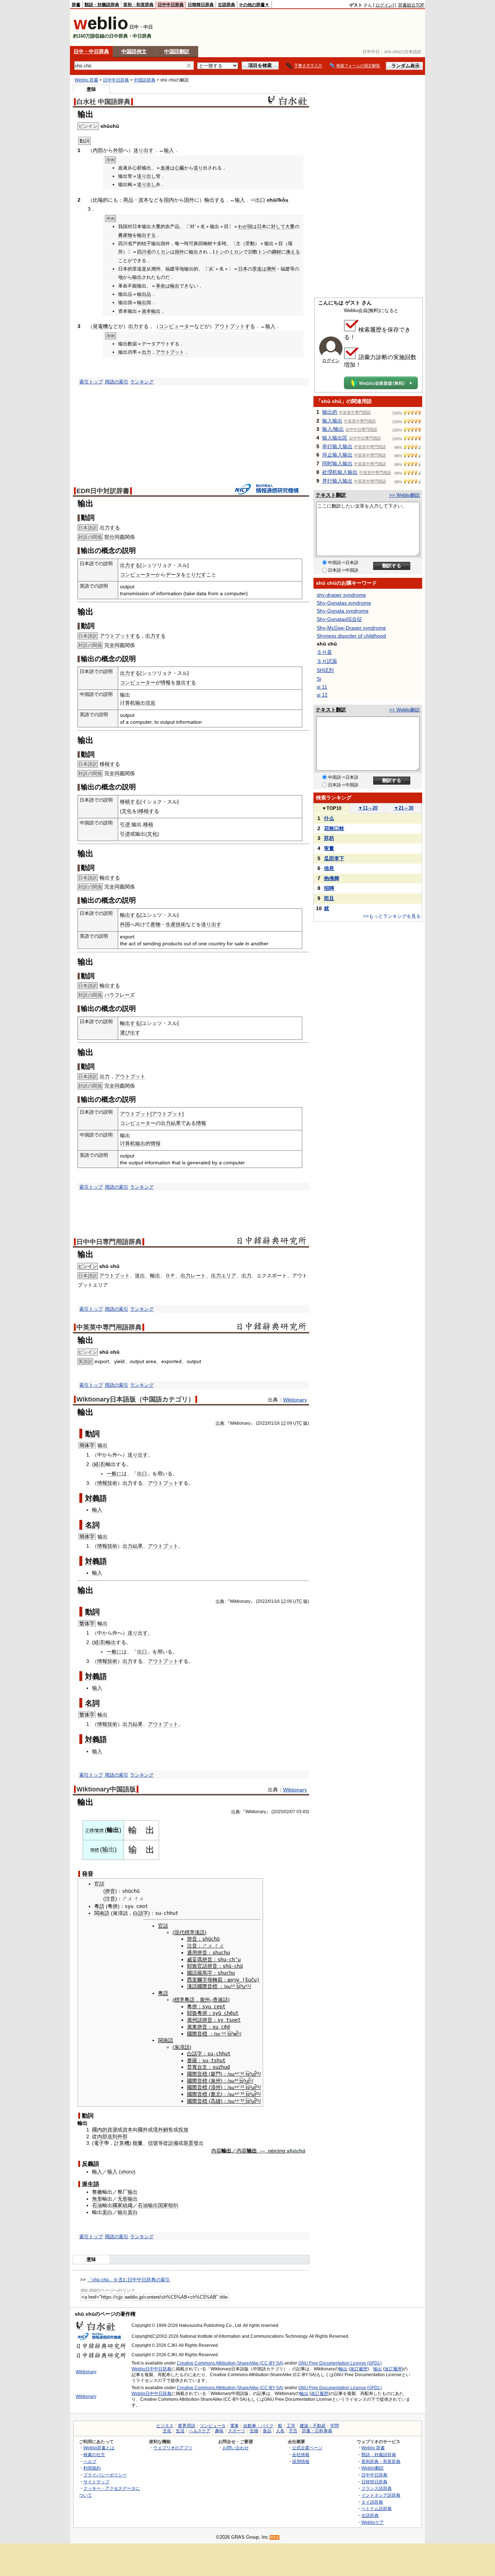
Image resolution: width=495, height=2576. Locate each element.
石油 (97, 2205)
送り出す (143, 150)
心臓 (179, 168)
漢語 (192, 1986)
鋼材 (276, 252)
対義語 (96, 1498)
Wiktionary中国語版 (106, 1789)
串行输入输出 (337, 446)
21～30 (404, 808)
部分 (109, 537)
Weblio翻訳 (373, 2468)
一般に (114, 1474)
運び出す (130, 1033)
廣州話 (195, 2020)
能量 (138, 2143)
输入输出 (332, 421)
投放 (183, 2130)
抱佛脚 (332, 878)
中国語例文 (134, 51)
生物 (254, 2431)
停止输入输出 (337, 455)
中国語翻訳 (177, 51)
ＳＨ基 (324, 652)
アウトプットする (235, 326)
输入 (169, 150)
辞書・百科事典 (317, 2431)
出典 (220, 1423)
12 (283, 1423)
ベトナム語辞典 (377, 2508)
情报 (155, 1143)
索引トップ (91, 382)
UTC (298, 1423)
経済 (99, 1464)
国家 (163, 2205)
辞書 (76, 5)
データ (173, 575)
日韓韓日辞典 (201, 5)
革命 (161, 286)
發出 (199, 2143)
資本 (143, 200)
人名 (280, 2431)
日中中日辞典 (171, 5)
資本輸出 (151, 311)
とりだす (196, 575)
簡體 (95, 1850)
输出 (103, 1445)
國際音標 (207, 1986)
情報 (166, 682)
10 (250, 252)
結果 (176, 1123)
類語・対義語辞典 (102, 5)
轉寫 (217, 1980)
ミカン (163, 252)
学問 (334, 2426)
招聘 (329, 888)
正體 (90, 1831)
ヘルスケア (200, 2431)
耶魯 (192, 1966)
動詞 (92, 1434)
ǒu (285, 200)
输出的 (330, 412)
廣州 (205, 2000)
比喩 (98, 200)
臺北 (216, 2094)
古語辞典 (226, 5)
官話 (99, 1884)
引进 (125, 824)
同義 (120, 537)
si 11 (322, 687)
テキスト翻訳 (331, 495)
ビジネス (165, 2426)
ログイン (384, 5)
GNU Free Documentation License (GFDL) (340, 2363)
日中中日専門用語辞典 (109, 1242)
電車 (234, 2426)
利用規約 (92, 2468)
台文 (202, 2067)
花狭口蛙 (334, 828)
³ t (239, 2081)
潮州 (271, 269)
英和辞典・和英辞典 (381, 2461)
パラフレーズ (120, 995)
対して (278, 226)
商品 (128, 200)
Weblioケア (373, 2522)
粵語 (99, 1906)
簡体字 (87, 1445)
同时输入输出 (337, 463)
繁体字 (87, 1623)
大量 (290, 226)
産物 (155, 924)
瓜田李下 (334, 858)
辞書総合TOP (411, 5)
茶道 (257, 269)
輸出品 (144, 294)
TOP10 (332, 808)
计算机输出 (133, 703)
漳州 (216, 2087)
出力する (138, 326)
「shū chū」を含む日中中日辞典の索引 (129, 2280)
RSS (275, 2537)
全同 (115, 645)
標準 (179, 2000)
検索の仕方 (94, 2455)
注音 (110, 1899)
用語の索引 (117, 382)
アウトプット (170, 352)
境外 (158, 2130)
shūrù (127, 2172)
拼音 (110, 1891)
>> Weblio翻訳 (405, 495)
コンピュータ (213, 2426)
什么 (329, 818)
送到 (112, 2136)
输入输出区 (335, 438)
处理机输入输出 (340, 472)
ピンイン (88, 1266)
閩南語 (102, 1913)
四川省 (144, 252)
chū (271, 200)
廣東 (192, 2027)
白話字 (141, 1913)
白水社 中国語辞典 (103, 102)
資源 (112, 2130)
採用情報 (301, 2461)
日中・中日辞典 (91, 51)
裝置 (188, 2143)
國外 (143, 2130)
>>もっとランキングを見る (392, 916)
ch (227, 2013)
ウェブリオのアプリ (173, 2448)
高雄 (216, 2101)
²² (242, 2074)
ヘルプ (90, 2461)
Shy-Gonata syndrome (343, 611)
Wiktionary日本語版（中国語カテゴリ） (136, 1399)
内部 (98, 150)
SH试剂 (325, 670)
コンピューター (176, 326)
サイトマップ (96, 2482)
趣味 (219, 2431)
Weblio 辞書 (86, 80)
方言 (293, 2431)
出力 (146, 352)
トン (220, 252)
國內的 (100, 2130)
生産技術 (176, 924)
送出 (140, 1276)
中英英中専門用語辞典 (109, 1327)
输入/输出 (333, 429)
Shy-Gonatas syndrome (344, 603)
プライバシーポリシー (105, 2475)
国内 (169, 200)
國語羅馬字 (200, 1973)
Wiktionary (295, 1400)
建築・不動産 (313, 2426)
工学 (291, 2426)
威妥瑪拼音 (200, 1959)
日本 (262, 226)
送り (198, 168)
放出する (186, 682)
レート (198, 1276)
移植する (110, 764)
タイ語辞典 (372, 2502)
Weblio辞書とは (99, 2448)
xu (215, 2027)
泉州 (216, 2081)
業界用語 (187, 2426)
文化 (127, 811)
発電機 (100, 326)
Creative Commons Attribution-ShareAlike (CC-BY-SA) (230, 2363)
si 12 (322, 695)
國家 (117, 2205)
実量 (329, 848)
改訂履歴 (359, 2369)
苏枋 (329, 838)
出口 (260, 200)
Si (319, 679)
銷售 (168, 2130)
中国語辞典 (145, 80)
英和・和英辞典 (138, 5)
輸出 (194, 252)
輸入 (97, 1510)
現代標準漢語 (190, 1932)
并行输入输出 (337, 481)
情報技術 (107, 1483)
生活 (180, 2431)
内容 (242, 2151)
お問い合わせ (236, 2448)
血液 (165, 168)
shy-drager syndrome (341, 595)
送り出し (146, 176)
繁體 (99, 1831)
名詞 (92, 1525)
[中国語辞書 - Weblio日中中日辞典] (101, 28)
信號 (153, 2143)
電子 (99, 2143)
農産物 (125, 235)
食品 (267, 2431)
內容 (216, 2151)
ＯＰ (170, 1276)
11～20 (368, 808)
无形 (122, 2199)
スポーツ (237, 2431)
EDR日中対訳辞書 (103, 491)
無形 (97, 2199)
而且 (329, 898)
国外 (189, 200)
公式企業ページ (307, 2448)
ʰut (253, 2074)
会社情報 (301, 2455)
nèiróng (276, 2151)
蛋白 (107, 2212)
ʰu (243, 1986)
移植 (148, 824)
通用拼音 (197, 1953)
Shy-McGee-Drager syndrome (351, 628)
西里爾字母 (200, 1980)
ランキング (142, 382)
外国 (125, 924)
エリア (229, 1276)
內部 (102, 2136)
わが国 (245, 226)
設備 (173, 2143)
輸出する (215, 200)
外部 (118, 150)
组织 (173, 2205)
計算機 (122, 2143)
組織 (128, 2205)
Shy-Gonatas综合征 (339, 619)
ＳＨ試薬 (327, 661)
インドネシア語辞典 (381, 2495)
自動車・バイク (258, 2426)
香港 (218, 2000)
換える (293, 252)
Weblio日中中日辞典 (151, 2369)
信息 (150, 703)
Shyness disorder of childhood (351, 636)
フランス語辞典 (377, 2488)
